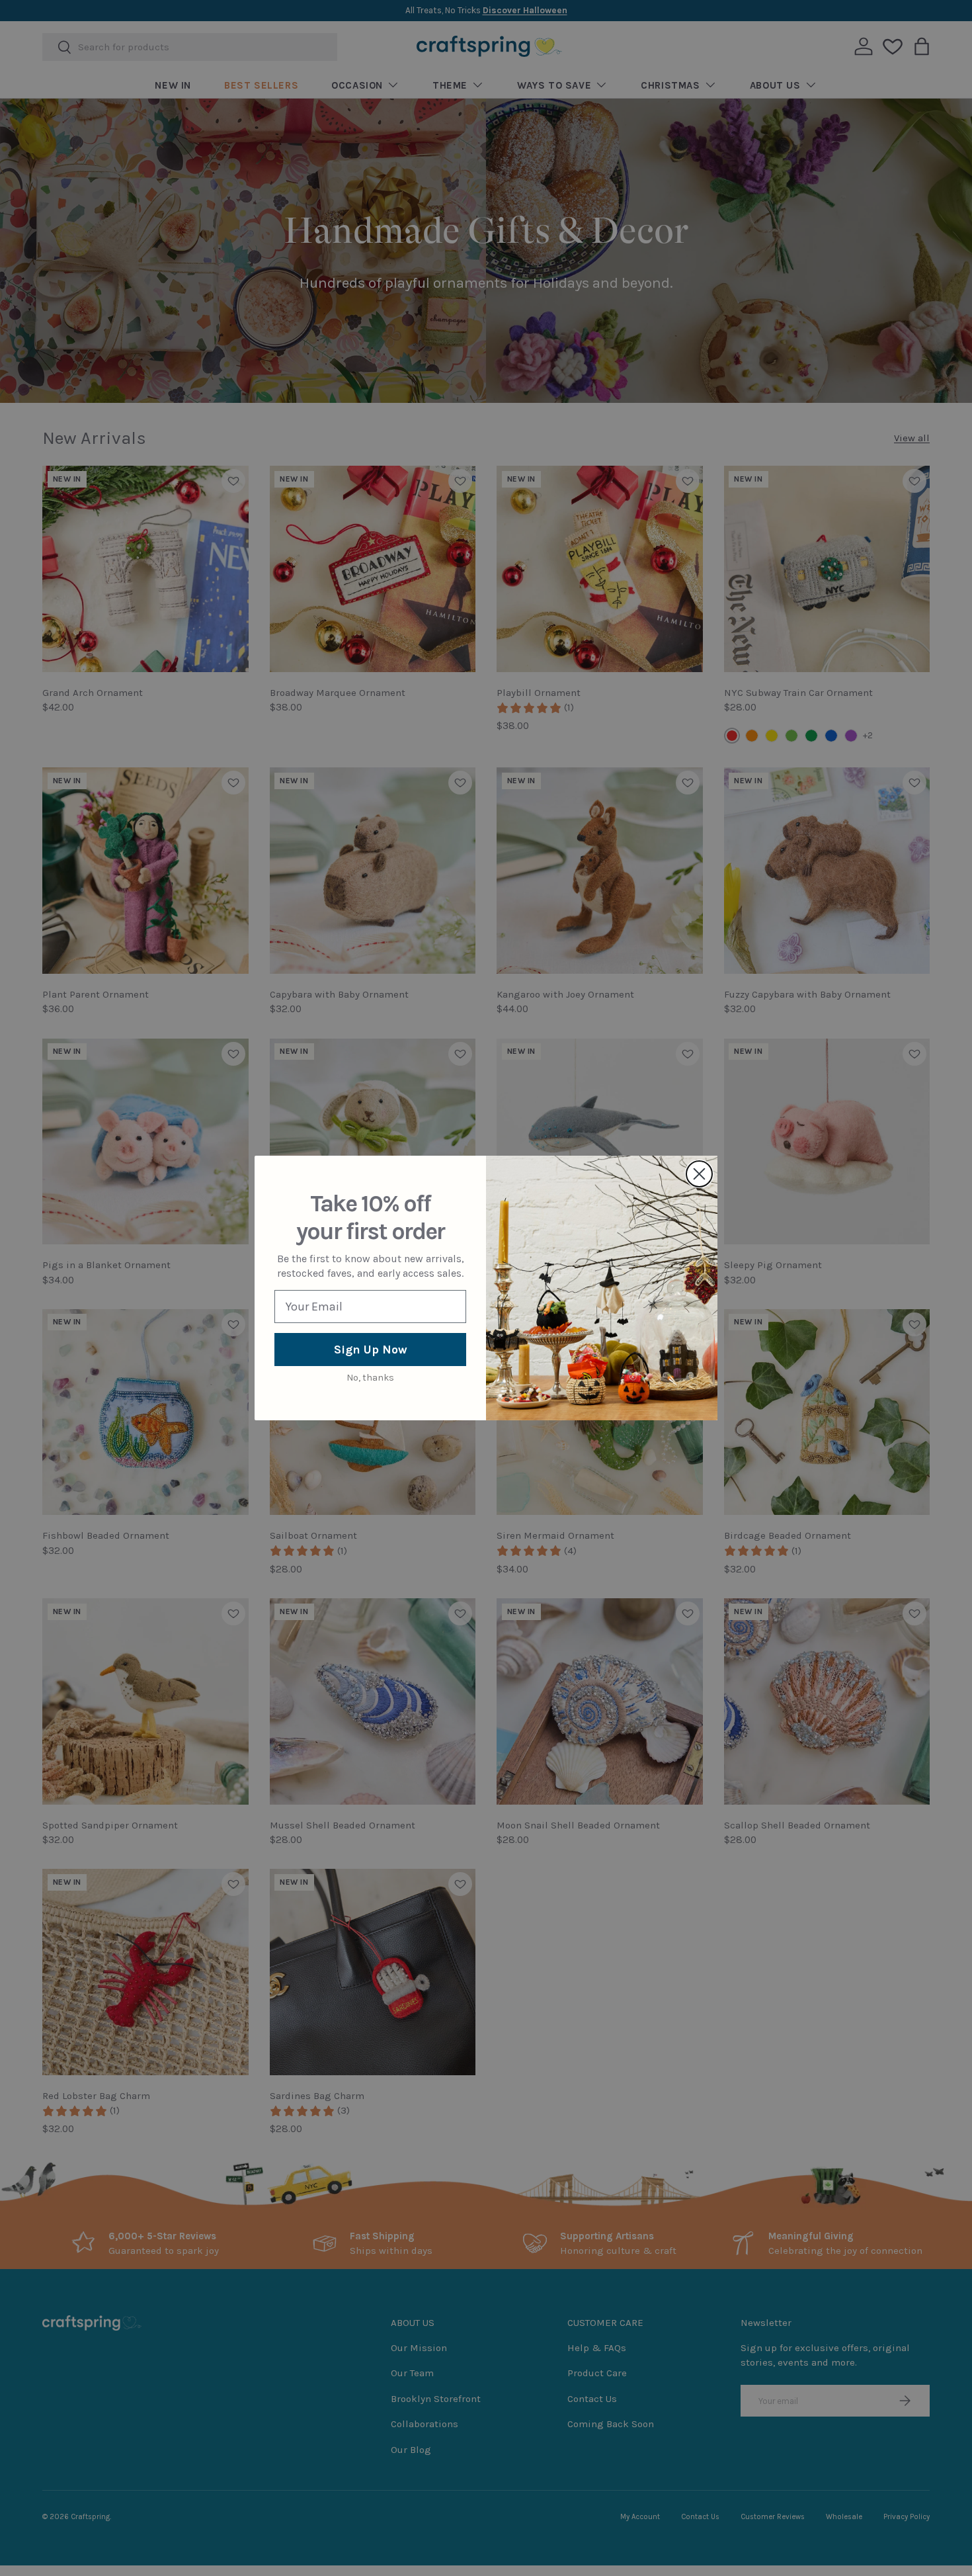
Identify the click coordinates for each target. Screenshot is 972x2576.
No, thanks (370, 1378)
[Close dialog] (699, 1174)
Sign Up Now (371, 1350)
